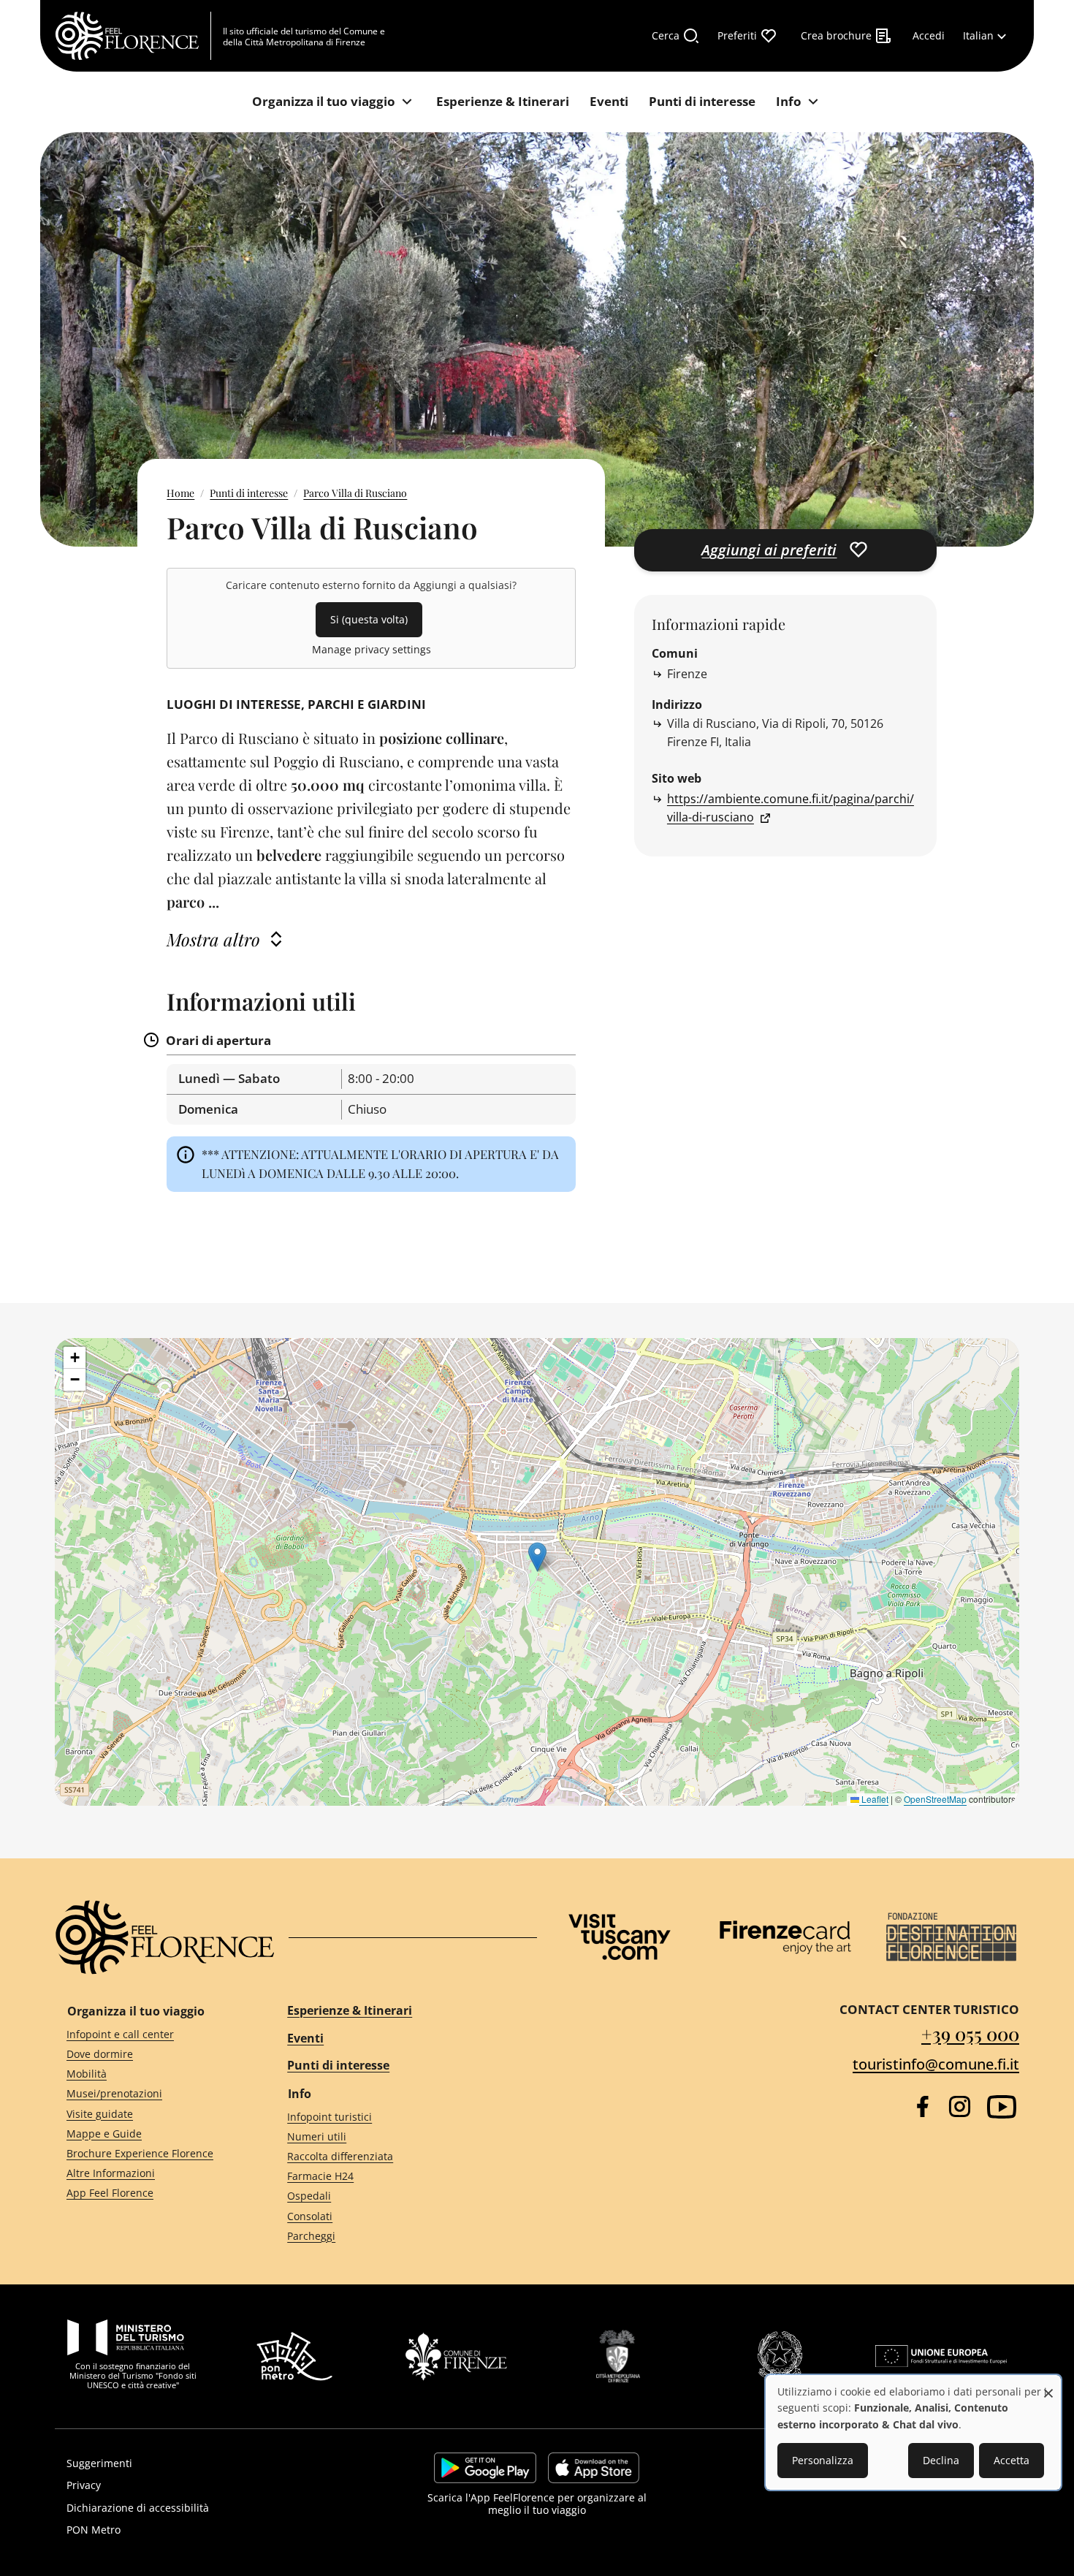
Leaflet (874, 1799)
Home (180, 493)
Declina (941, 2460)
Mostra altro (213, 939)
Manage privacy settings (372, 649)
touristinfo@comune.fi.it (936, 2064)
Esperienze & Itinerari (350, 2010)
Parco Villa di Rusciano (355, 493)
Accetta (1012, 2460)
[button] (537, 1557)
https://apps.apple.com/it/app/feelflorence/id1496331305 (594, 2468)
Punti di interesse (249, 493)
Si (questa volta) (369, 619)
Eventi (305, 2038)
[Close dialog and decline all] (1048, 2386)
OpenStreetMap (935, 1799)
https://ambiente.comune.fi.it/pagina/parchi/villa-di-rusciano (791, 808)
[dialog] (913, 2432)
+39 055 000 (970, 2033)
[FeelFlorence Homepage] (133, 36)
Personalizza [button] (823, 2460)
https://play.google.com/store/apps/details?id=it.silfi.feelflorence (485, 2468)
